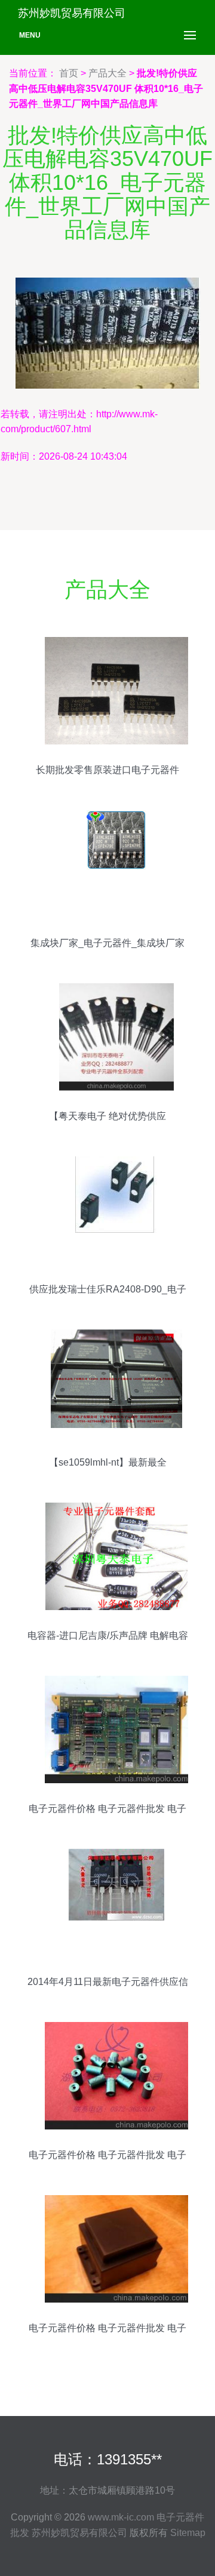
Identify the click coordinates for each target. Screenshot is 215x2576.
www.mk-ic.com (121, 2517)
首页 (69, 73)
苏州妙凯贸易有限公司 (79, 2533)
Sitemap (188, 2533)
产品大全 (107, 73)
